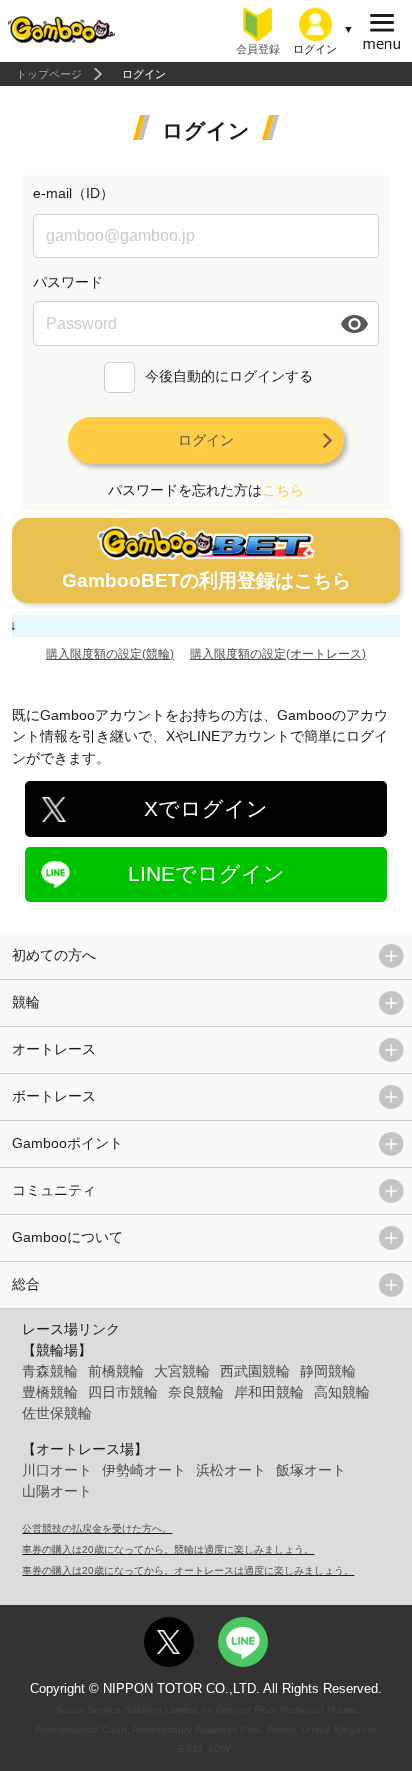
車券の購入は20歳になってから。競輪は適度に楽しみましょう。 (168, 1549)
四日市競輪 (123, 1392)
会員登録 (258, 49)
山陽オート (57, 1491)
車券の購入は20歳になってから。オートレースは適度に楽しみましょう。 (188, 1570)
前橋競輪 (116, 1371)
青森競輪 (50, 1371)
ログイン (206, 440)
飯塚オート (311, 1470)
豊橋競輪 (50, 1392)
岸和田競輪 (269, 1392)
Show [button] (356, 324)
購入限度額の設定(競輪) (110, 654)
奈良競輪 (196, 1392)
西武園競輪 (255, 1371)
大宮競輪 (182, 1371)
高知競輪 (342, 1392)
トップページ (49, 74)
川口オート (57, 1470)
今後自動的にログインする (229, 377)
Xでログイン (206, 808)
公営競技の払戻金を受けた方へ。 (97, 1528)
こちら (283, 490)
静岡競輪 (328, 1371)
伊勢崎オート (144, 1470)
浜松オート (231, 1470)
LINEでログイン (206, 873)
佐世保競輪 (57, 1413)
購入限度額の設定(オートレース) (278, 654)
